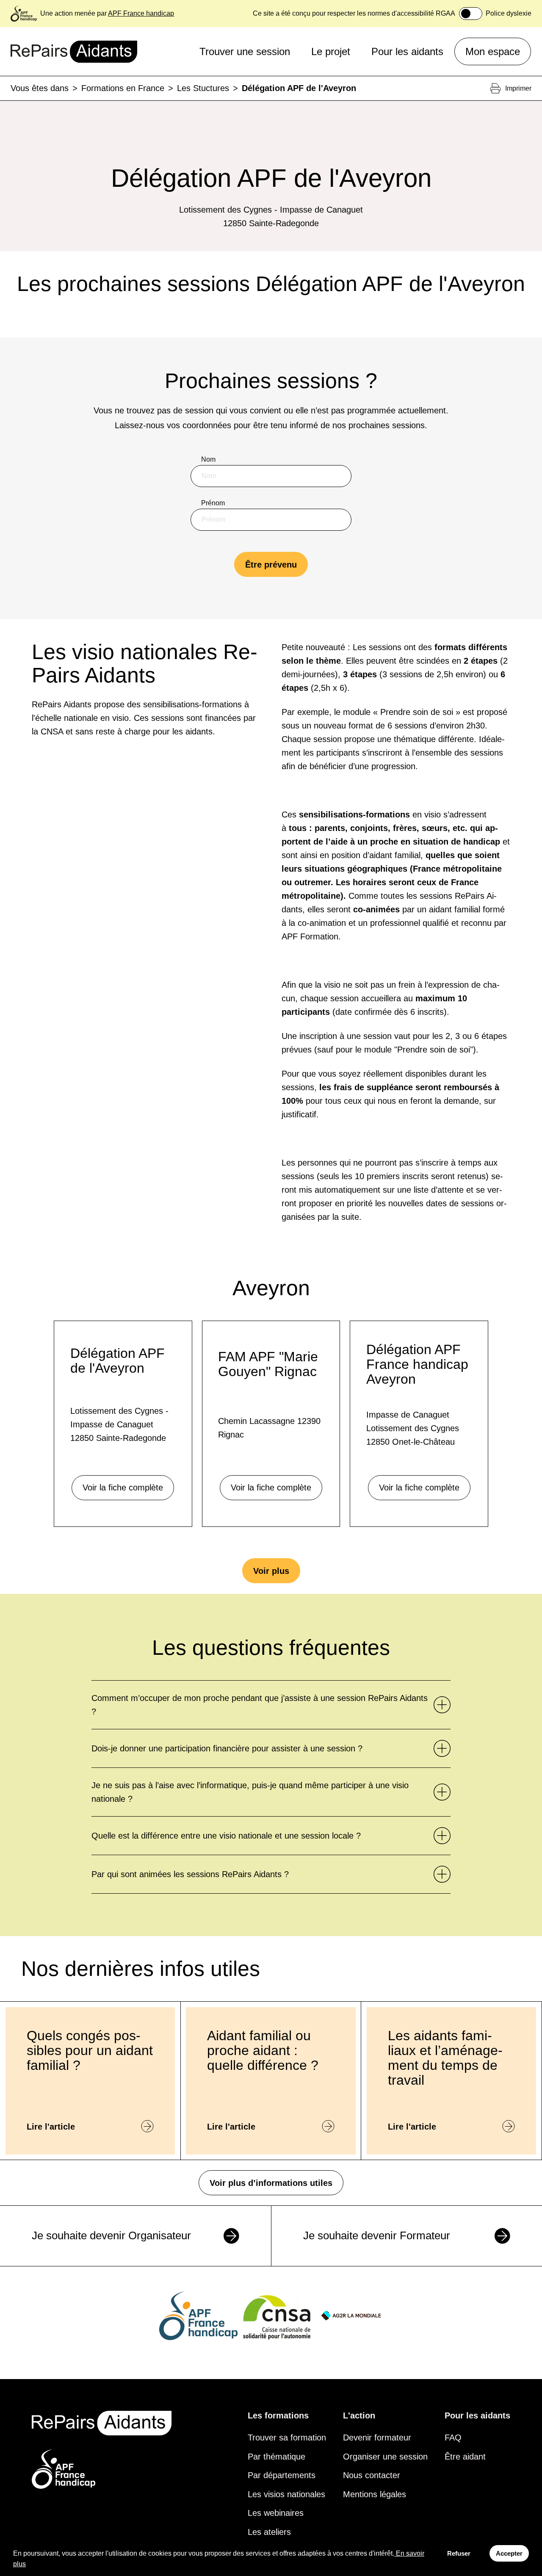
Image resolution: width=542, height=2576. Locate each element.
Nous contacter (372, 2475)
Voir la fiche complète (123, 1487)
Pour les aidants (407, 51)
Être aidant (465, 2457)
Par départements (282, 2475)
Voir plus (271, 1571)
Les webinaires (276, 2513)
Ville (208, 590)
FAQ (453, 2438)
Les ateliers (269, 2532)
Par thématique (277, 2457)
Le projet (331, 51)
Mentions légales (375, 2494)
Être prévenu (271, 565)
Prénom (213, 503)
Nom (208, 459)
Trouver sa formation (287, 2438)
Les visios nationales (286, 2494)
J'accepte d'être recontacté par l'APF (265, 634)
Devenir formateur (377, 2438)
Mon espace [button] (493, 51)
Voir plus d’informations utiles (271, 2183)
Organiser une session (385, 2457)
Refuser (459, 2553)
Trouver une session (245, 51)
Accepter (509, 2553)
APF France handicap (141, 13)
